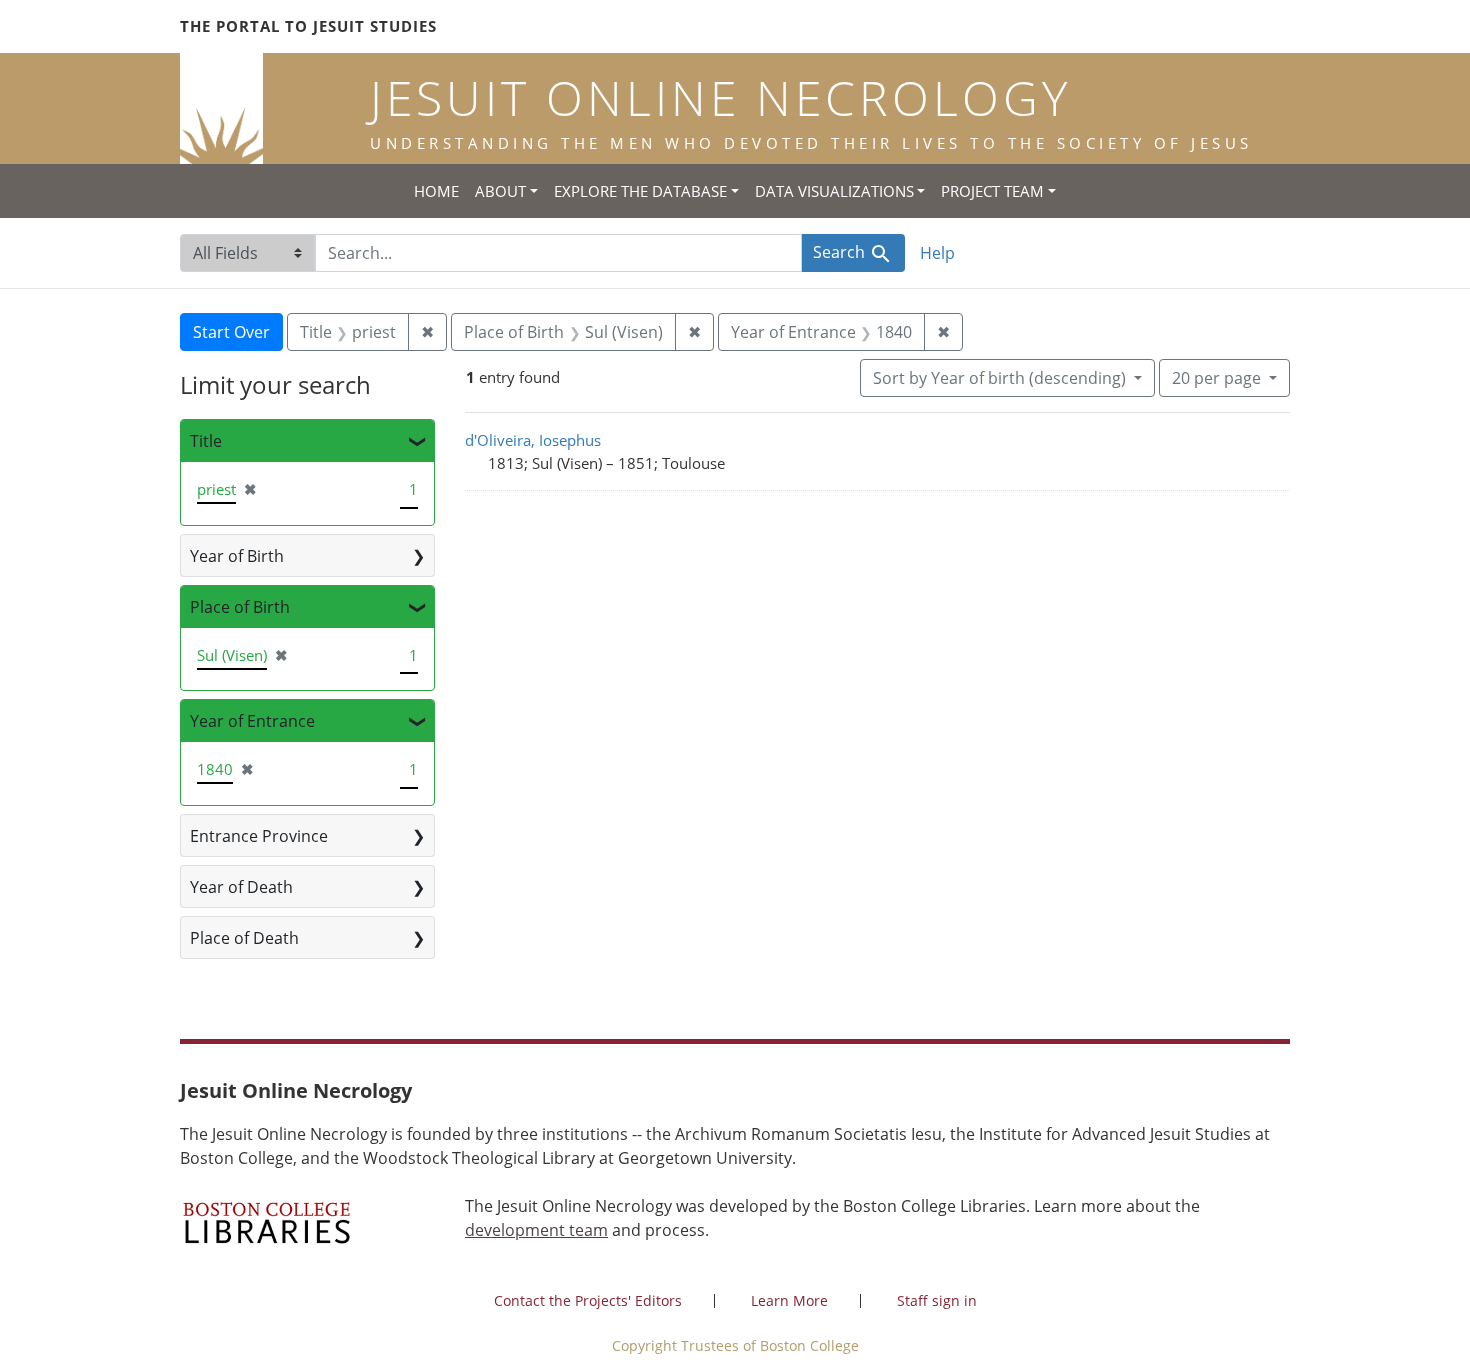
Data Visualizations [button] (834, 191)
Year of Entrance (252, 721)
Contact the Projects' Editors (588, 1300)
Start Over (231, 332)
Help (937, 253)
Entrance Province (259, 836)
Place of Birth (240, 607)
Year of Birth (237, 556)
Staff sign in (937, 1300)
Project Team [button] (992, 191)
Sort (999, 378)
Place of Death (244, 938)
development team (536, 1230)
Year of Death (241, 887)
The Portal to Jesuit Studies (308, 26)
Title (206, 441)
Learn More (789, 1300)
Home (436, 191)
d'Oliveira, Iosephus (533, 440)
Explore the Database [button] (640, 191)
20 (1216, 377)
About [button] (500, 191)
